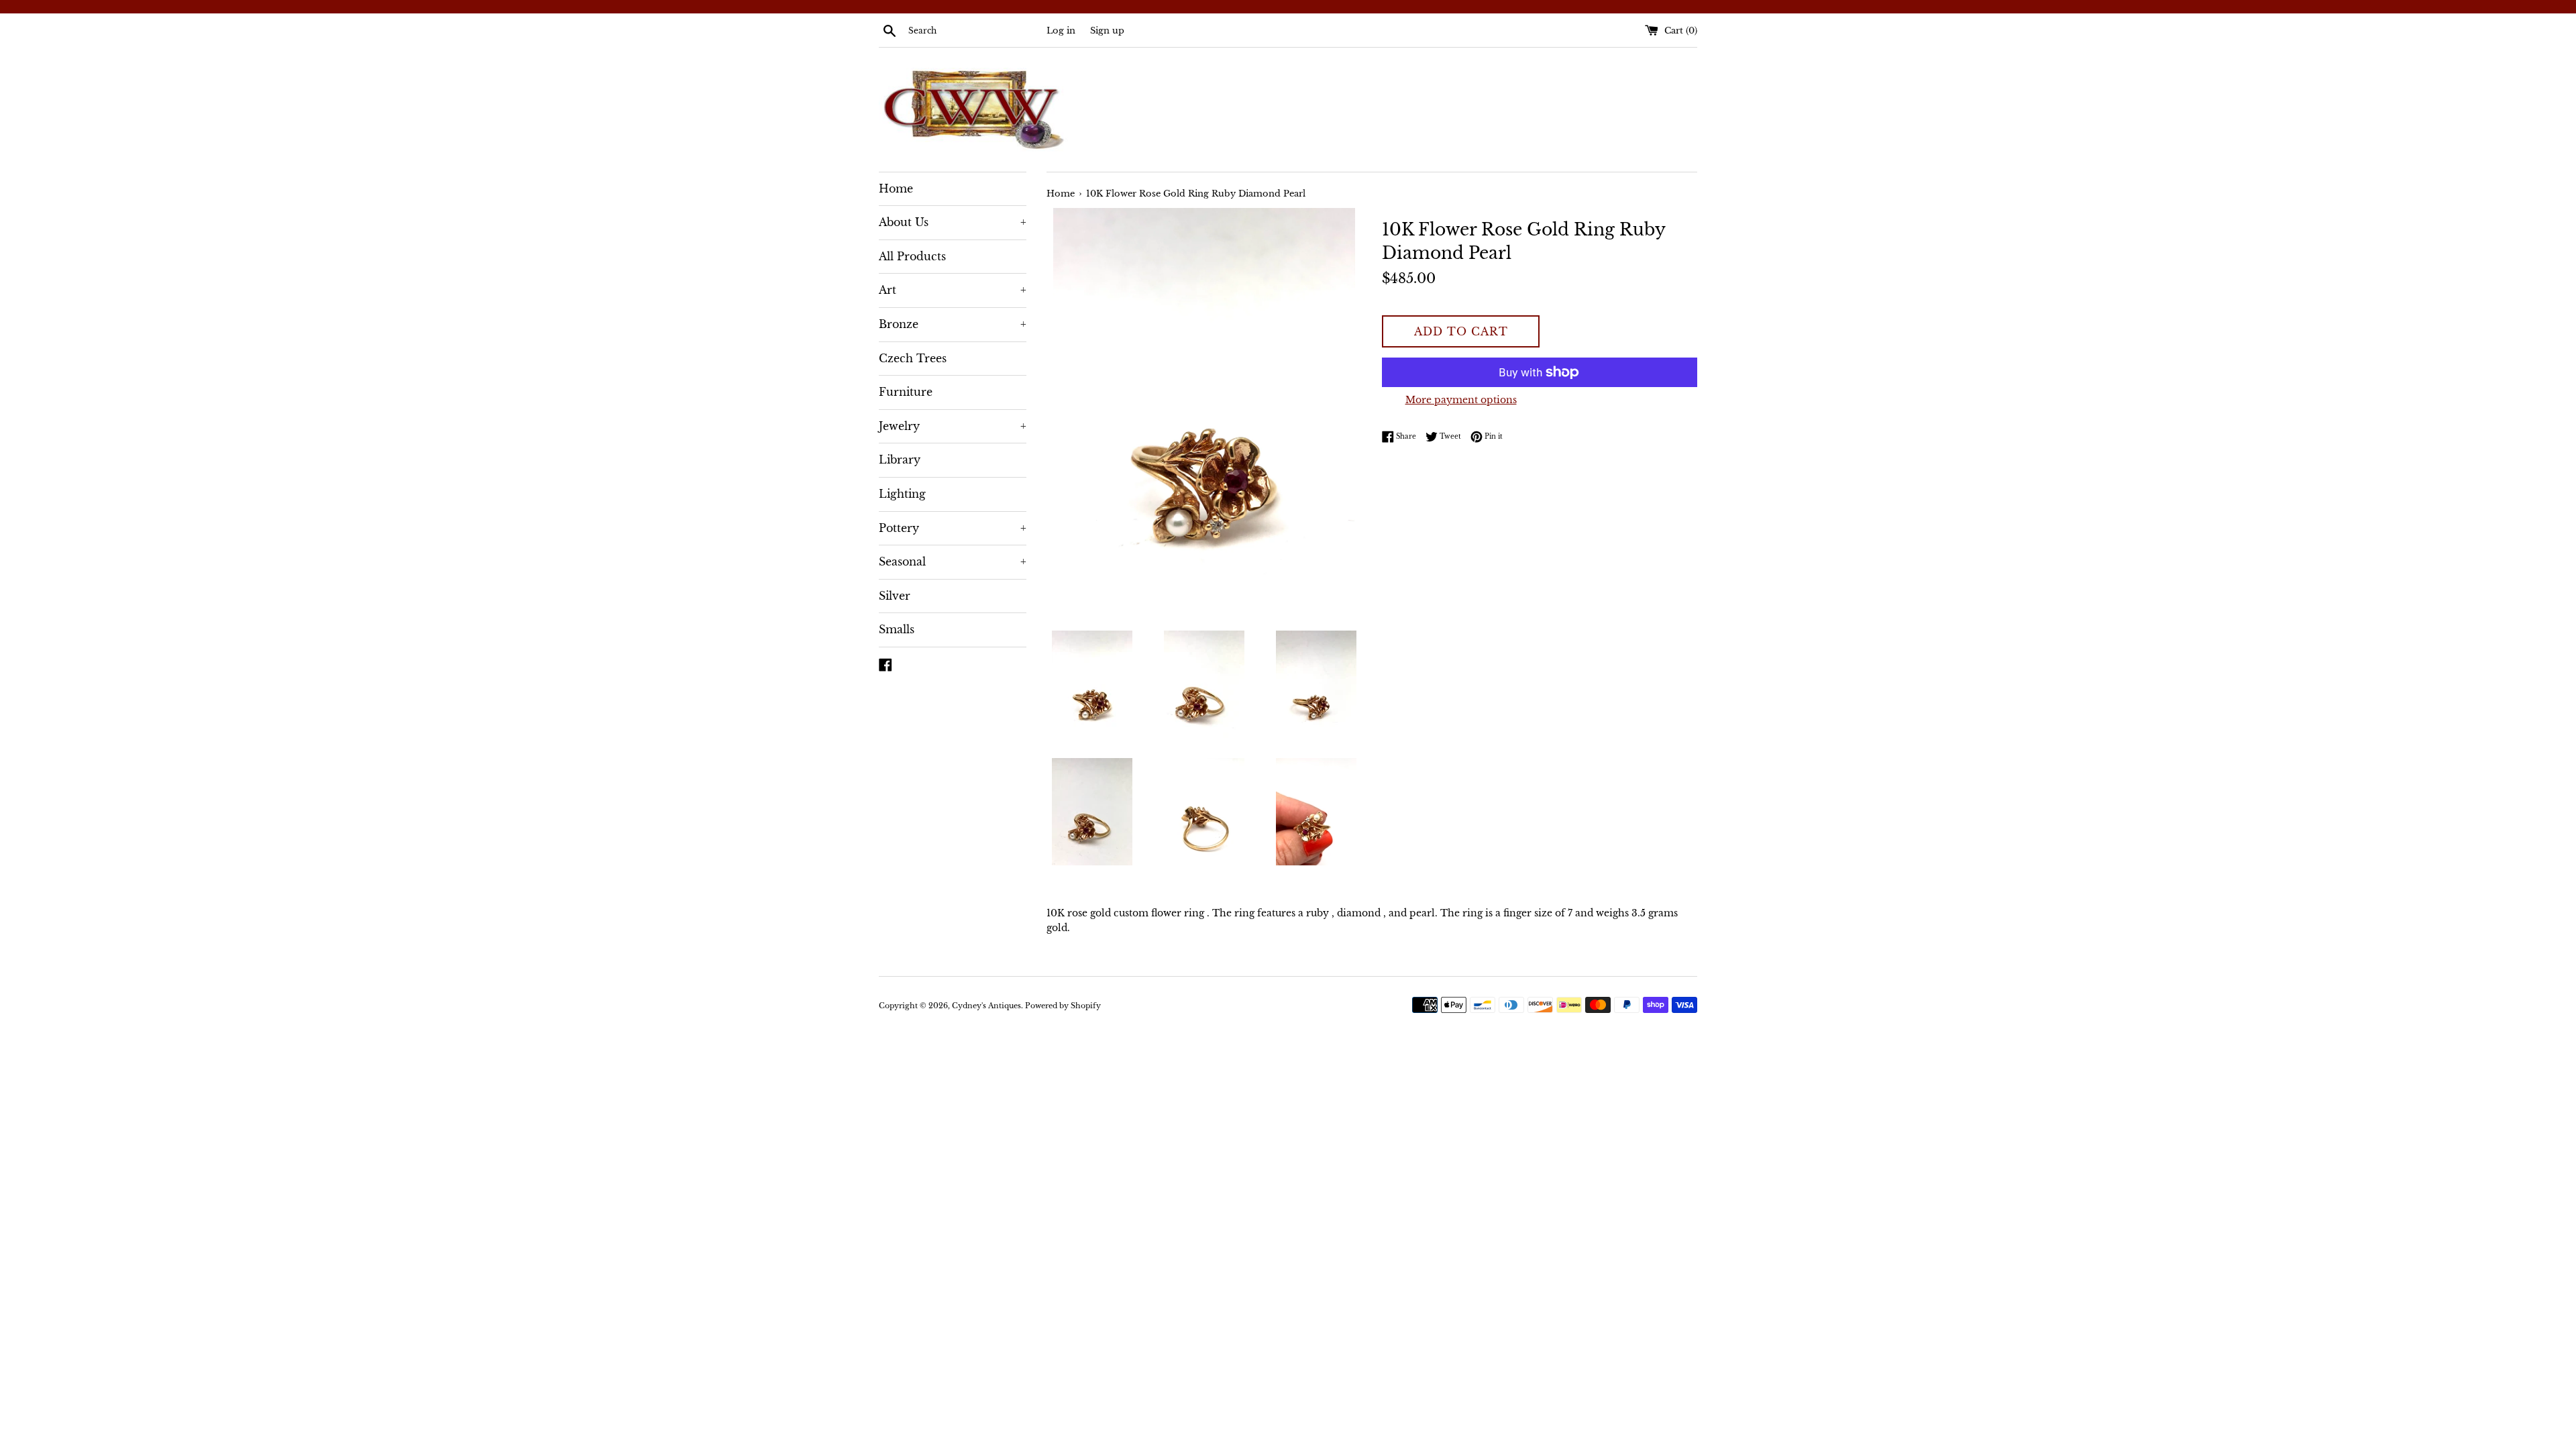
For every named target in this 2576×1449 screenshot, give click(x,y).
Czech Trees (913, 358)
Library (900, 460)
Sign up (1107, 31)
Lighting (902, 494)
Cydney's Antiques (986, 1006)
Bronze (953, 324)
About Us (953, 222)
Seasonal (953, 561)
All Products (912, 256)
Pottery (953, 528)
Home (896, 189)
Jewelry (953, 426)
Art (953, 290)
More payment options (1461, 400)
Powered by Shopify (1063, 1006)
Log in (1061, 31)
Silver (895, 596)
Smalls (897, 629)
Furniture (906, 392)
